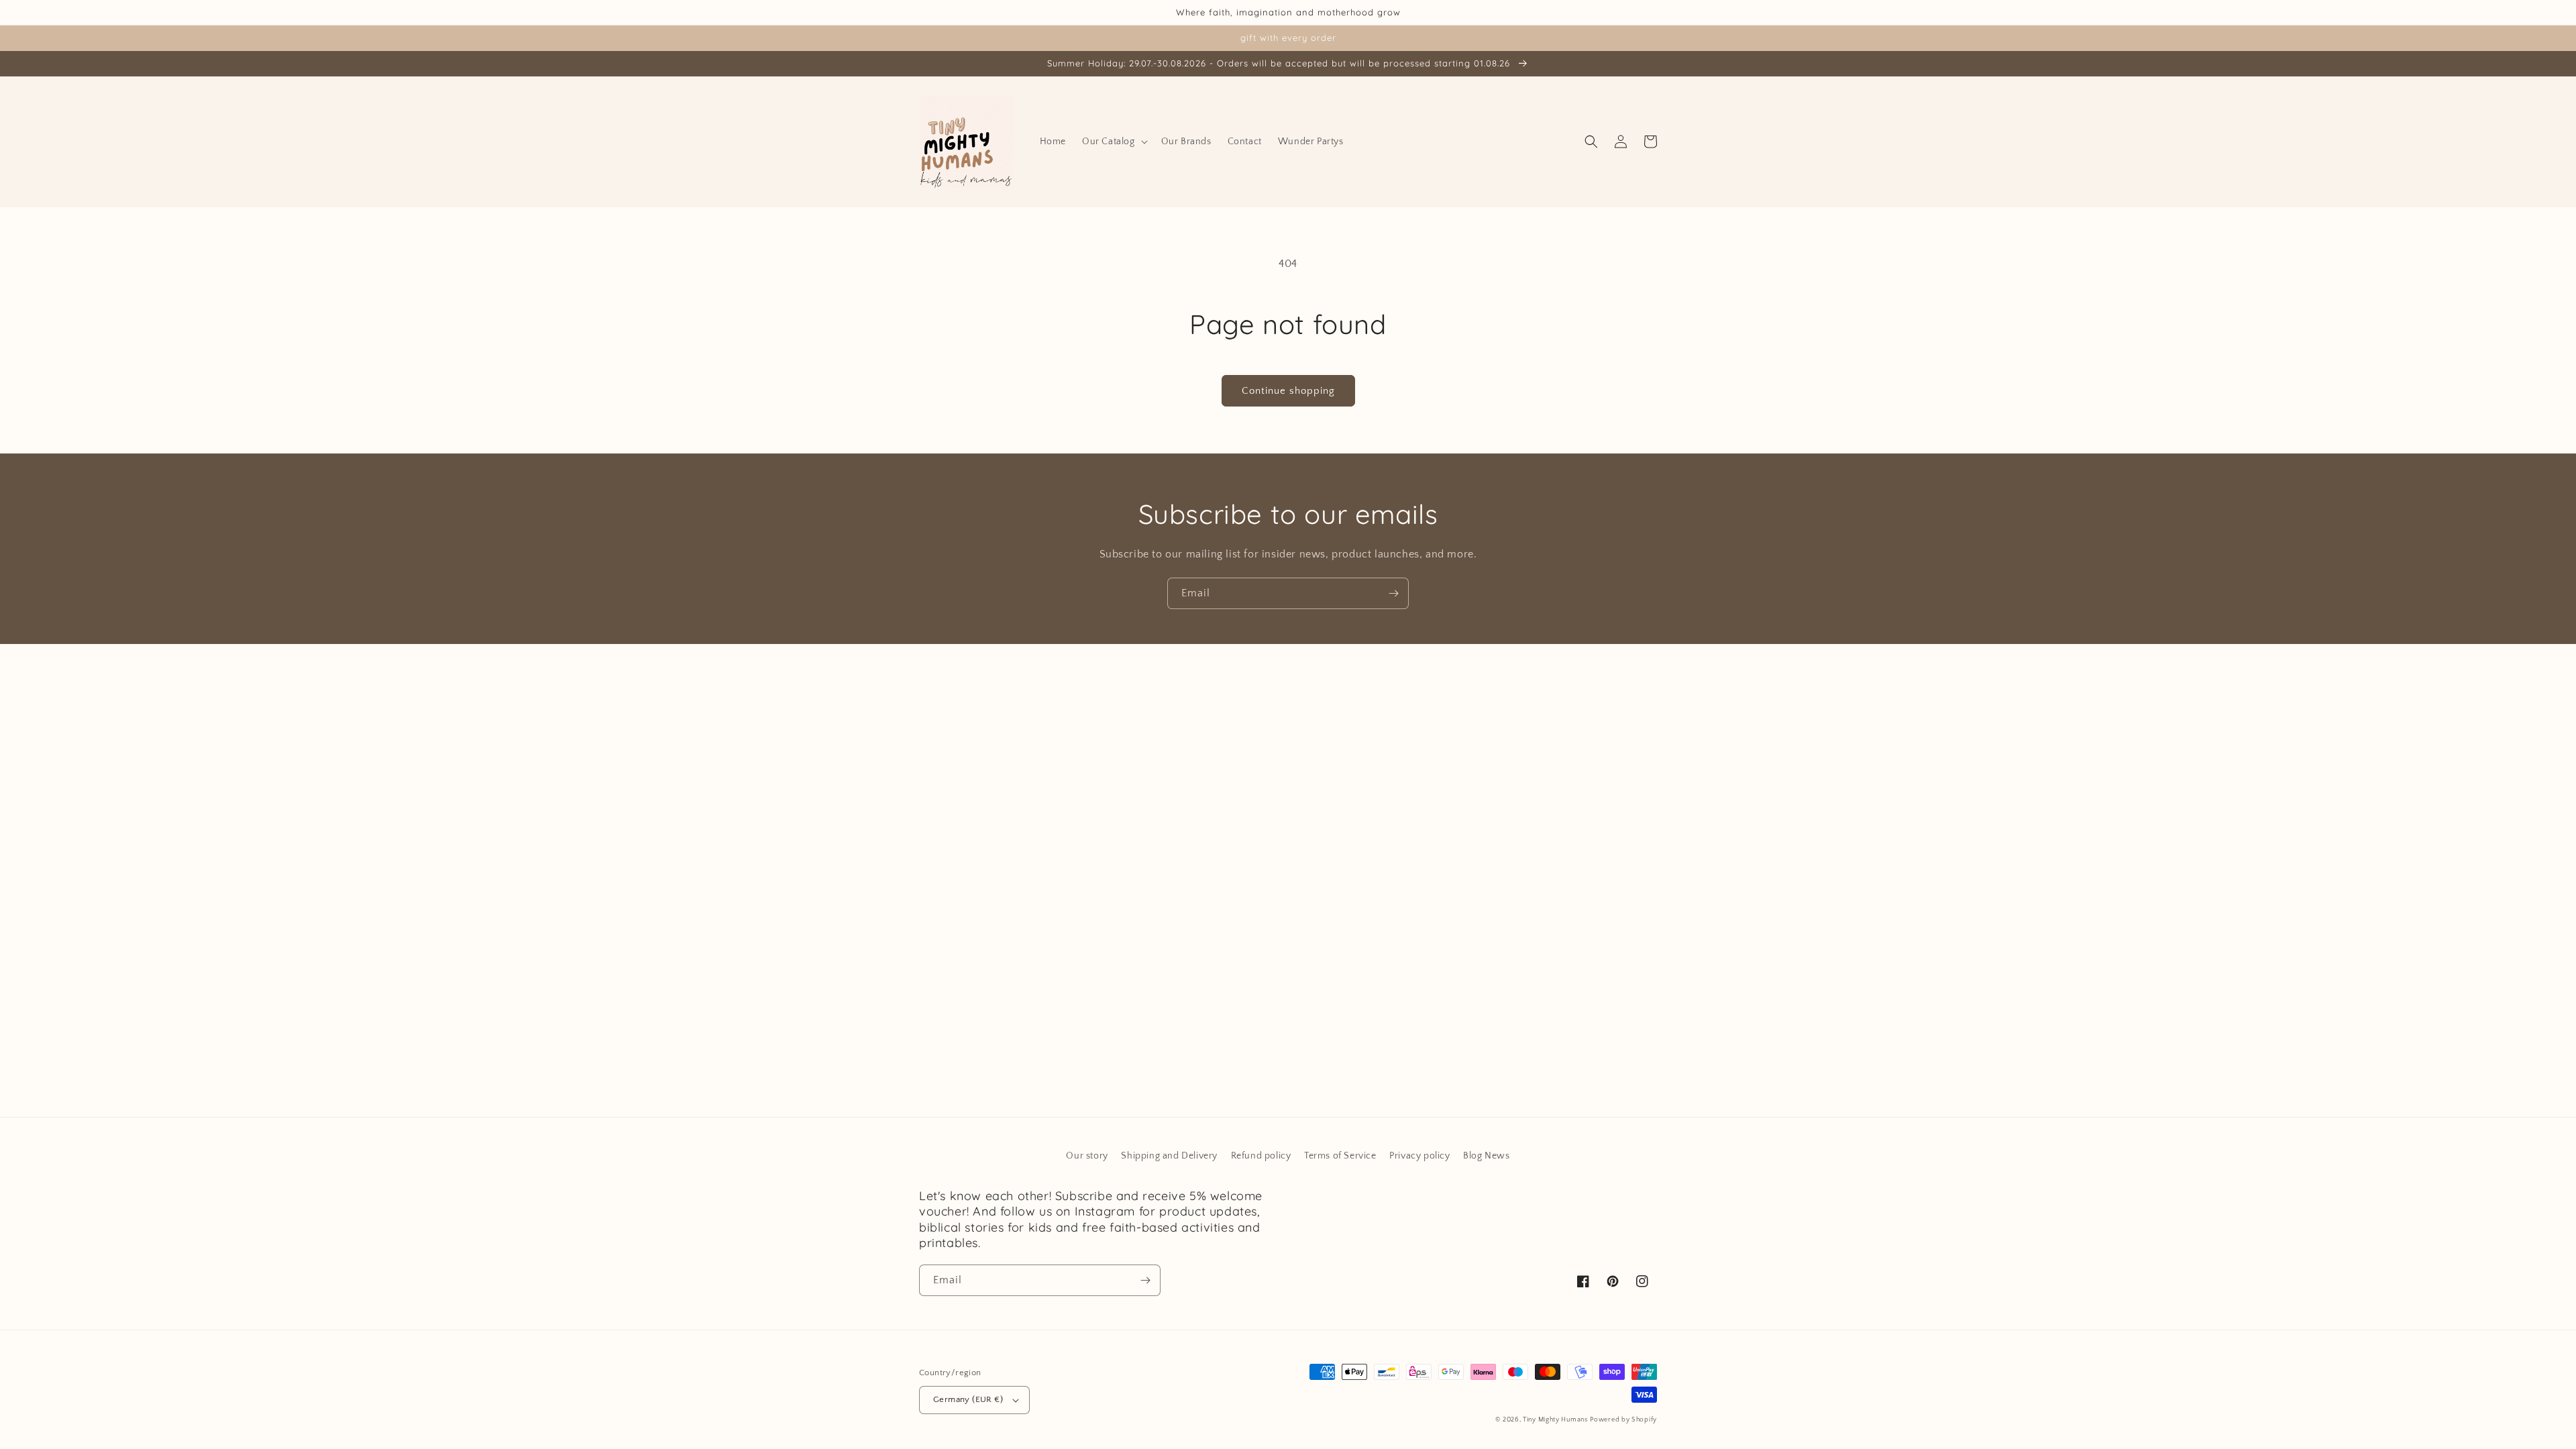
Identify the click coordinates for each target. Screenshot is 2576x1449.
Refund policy (1261, 1156)
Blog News (1486, 1156)
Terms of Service (1340, 1156)
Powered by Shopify (1623, 1420)
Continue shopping (1288, 391)
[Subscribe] (1393, 593)
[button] (1114, 142)
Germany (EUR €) (968, 1399)
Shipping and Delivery (1169, 1156)
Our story (1087, 1156)
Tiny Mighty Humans (1555, 1420)
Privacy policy (1419, 1156)
